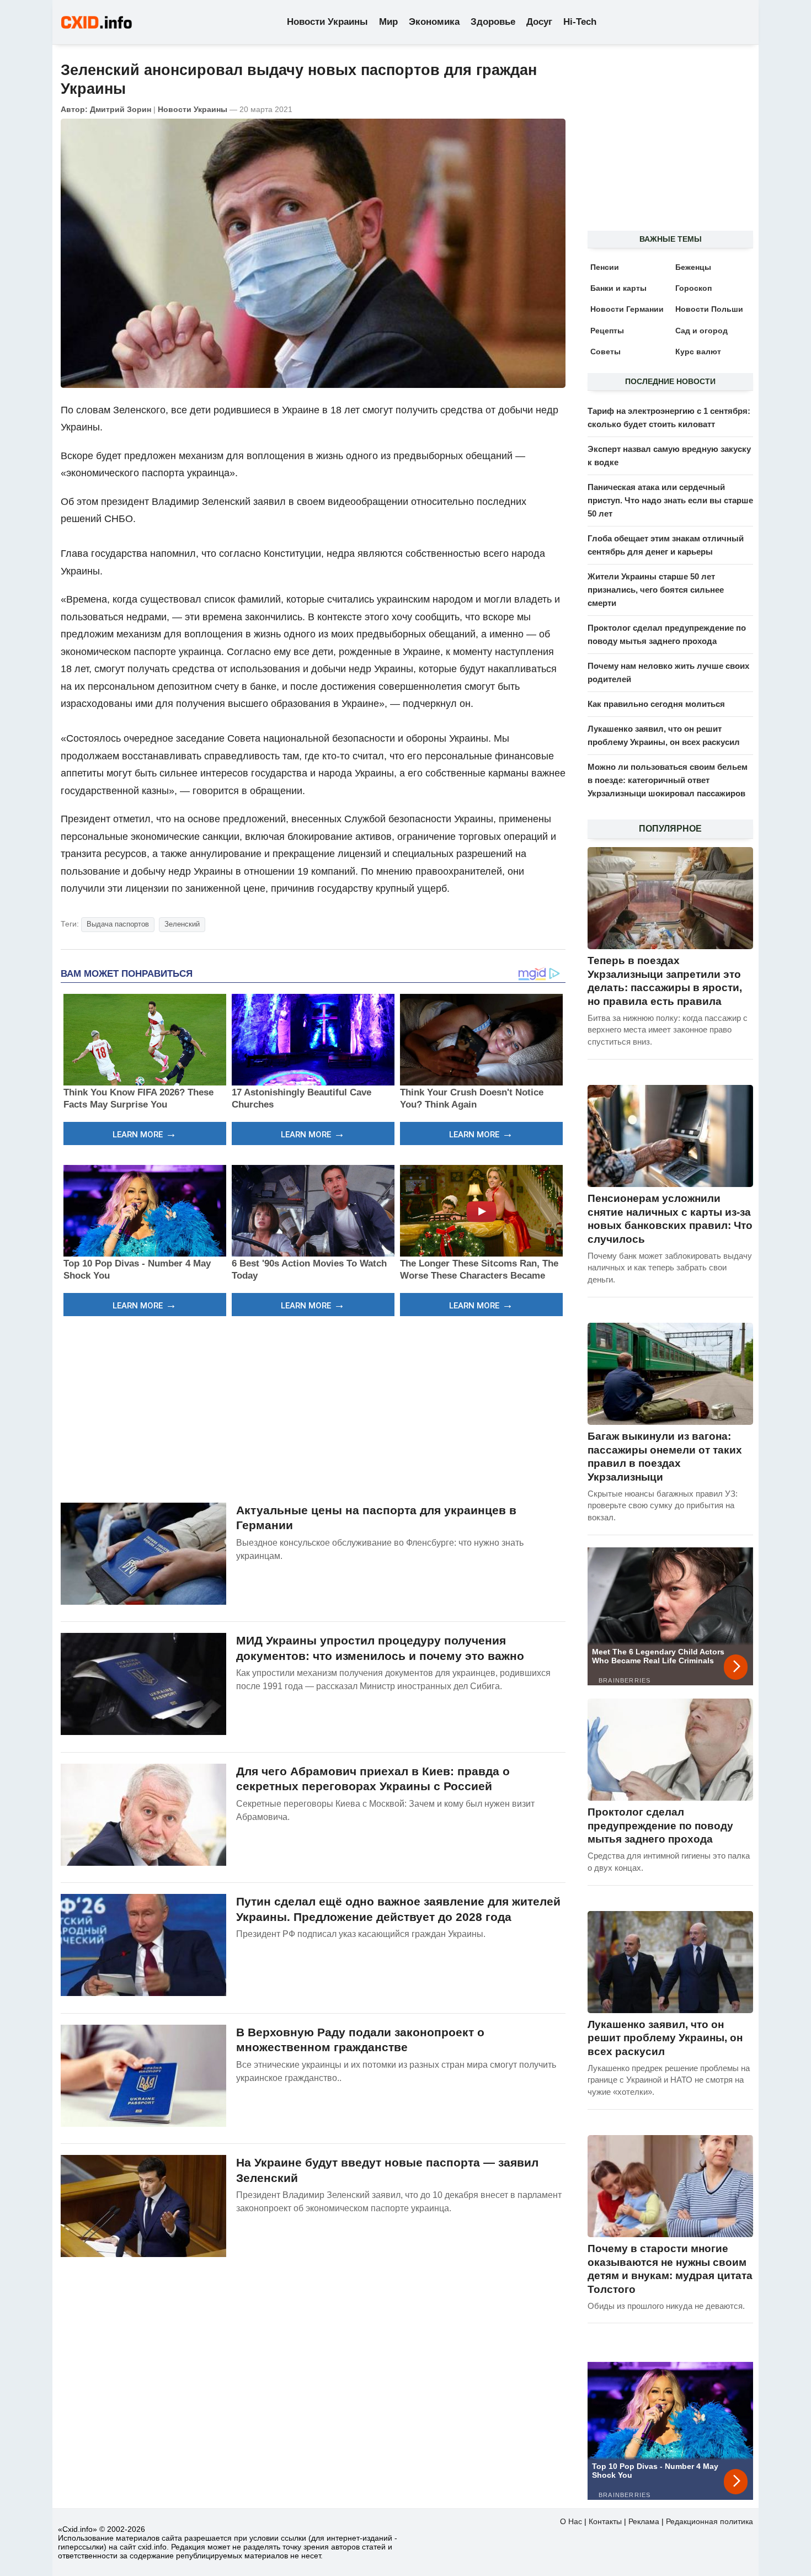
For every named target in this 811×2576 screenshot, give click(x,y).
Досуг (539, 22)
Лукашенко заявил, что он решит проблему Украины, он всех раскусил (665, 2038)
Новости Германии (627, 309)
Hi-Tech (580, 22)
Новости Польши (709, 309)
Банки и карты (618, 288)
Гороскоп (693, 288)
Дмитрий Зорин (121, 109)
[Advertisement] (313, 1408)
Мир (388, 22)
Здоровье (493, 22)
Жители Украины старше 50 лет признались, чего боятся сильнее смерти (656, 590)
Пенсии (605, 267)
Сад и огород (701, 331)
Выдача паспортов (118, 924)
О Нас (571, 2521)
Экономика (434, 22)
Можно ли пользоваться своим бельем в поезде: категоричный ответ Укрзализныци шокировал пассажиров (668, 780)
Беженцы (693, 267)
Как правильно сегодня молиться (656, 704)
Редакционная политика (709, 2521)
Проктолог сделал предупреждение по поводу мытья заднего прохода (660, 1825)
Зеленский (182, 924)
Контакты (605, 2521)
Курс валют (698, 352)
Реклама (644, 2521)
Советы (605, 352)
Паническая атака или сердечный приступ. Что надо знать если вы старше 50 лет (670, 500)
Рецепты (607, 331)
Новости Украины (327, 22)
